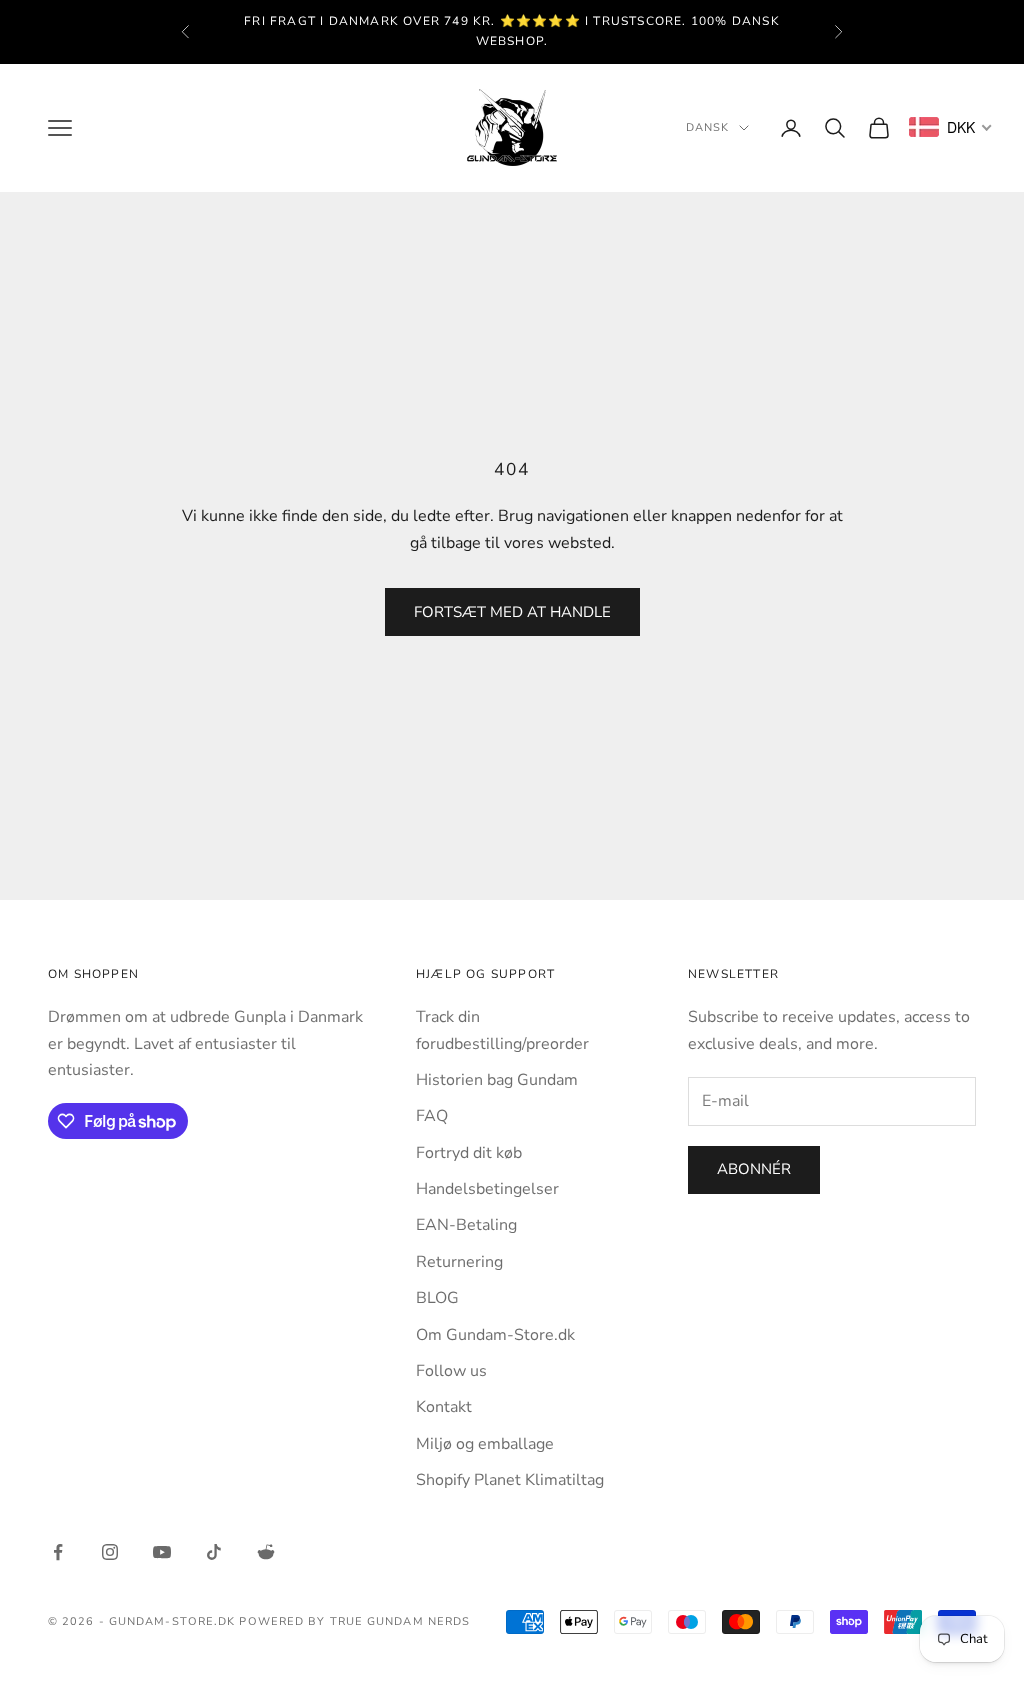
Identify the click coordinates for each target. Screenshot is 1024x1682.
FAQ (432, 1116)
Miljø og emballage (485, 1444)
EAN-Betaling (466, 1225)
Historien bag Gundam (497, 1080)
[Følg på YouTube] (162, 1552)
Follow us (451, 1371)
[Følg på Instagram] (110, 1552)
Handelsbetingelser (487, 1189)
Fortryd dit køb (469, 1153)
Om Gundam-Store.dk (495, 1335)
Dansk (708, 127)
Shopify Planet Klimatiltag (510, 1480)
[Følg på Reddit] (266, 1552)
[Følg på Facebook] (58, 1552)
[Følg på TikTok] (214, 1552)
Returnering (459, 1262)
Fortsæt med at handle (512, 612)
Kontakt (444, 1407)
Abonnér (754, 1169)
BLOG (437, 1298)
